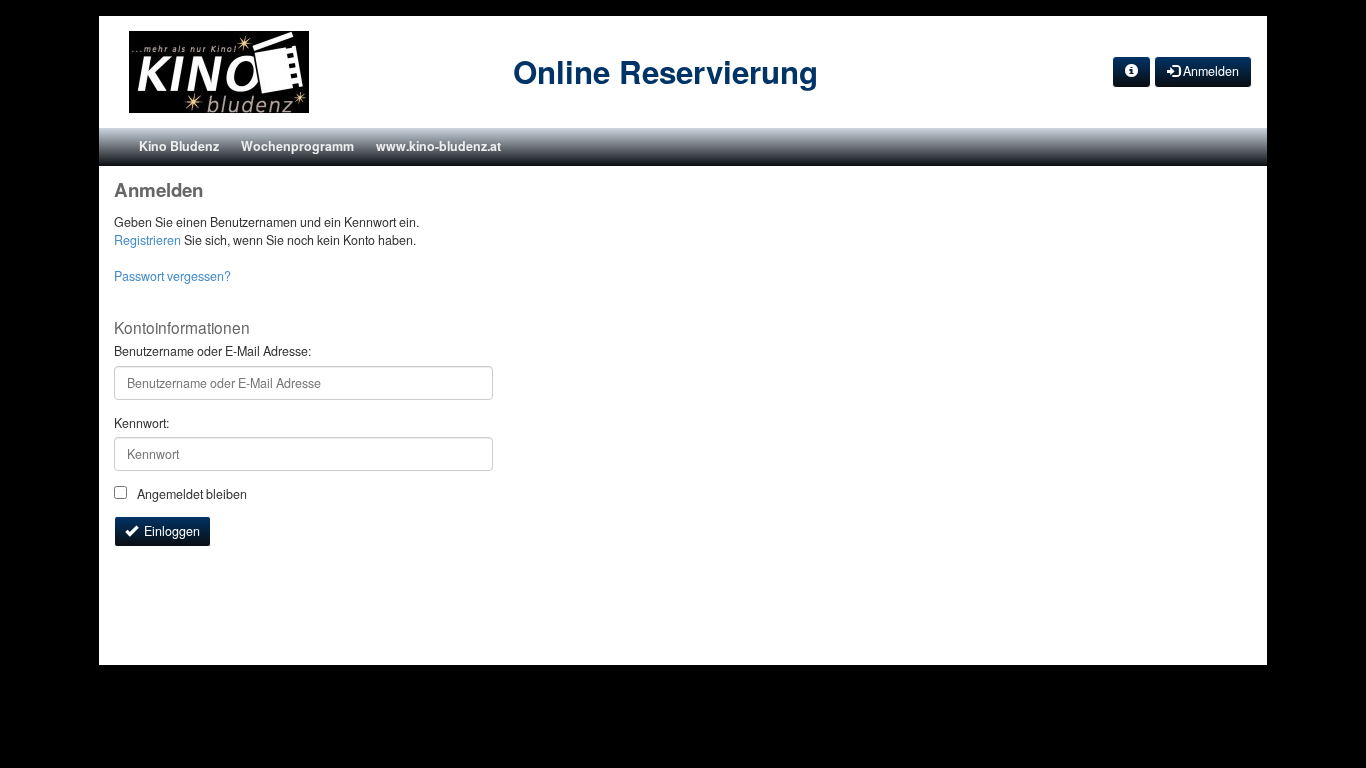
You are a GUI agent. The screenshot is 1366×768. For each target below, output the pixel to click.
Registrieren (147, 240)
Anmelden (1209, 71)
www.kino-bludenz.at (438, 146)
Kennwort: (141, 423)
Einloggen (169, 531)
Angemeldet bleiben (190, 494)
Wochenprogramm (297, 146)
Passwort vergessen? (172, 276)
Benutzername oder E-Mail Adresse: (212, 351)
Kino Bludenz (179, 146)
